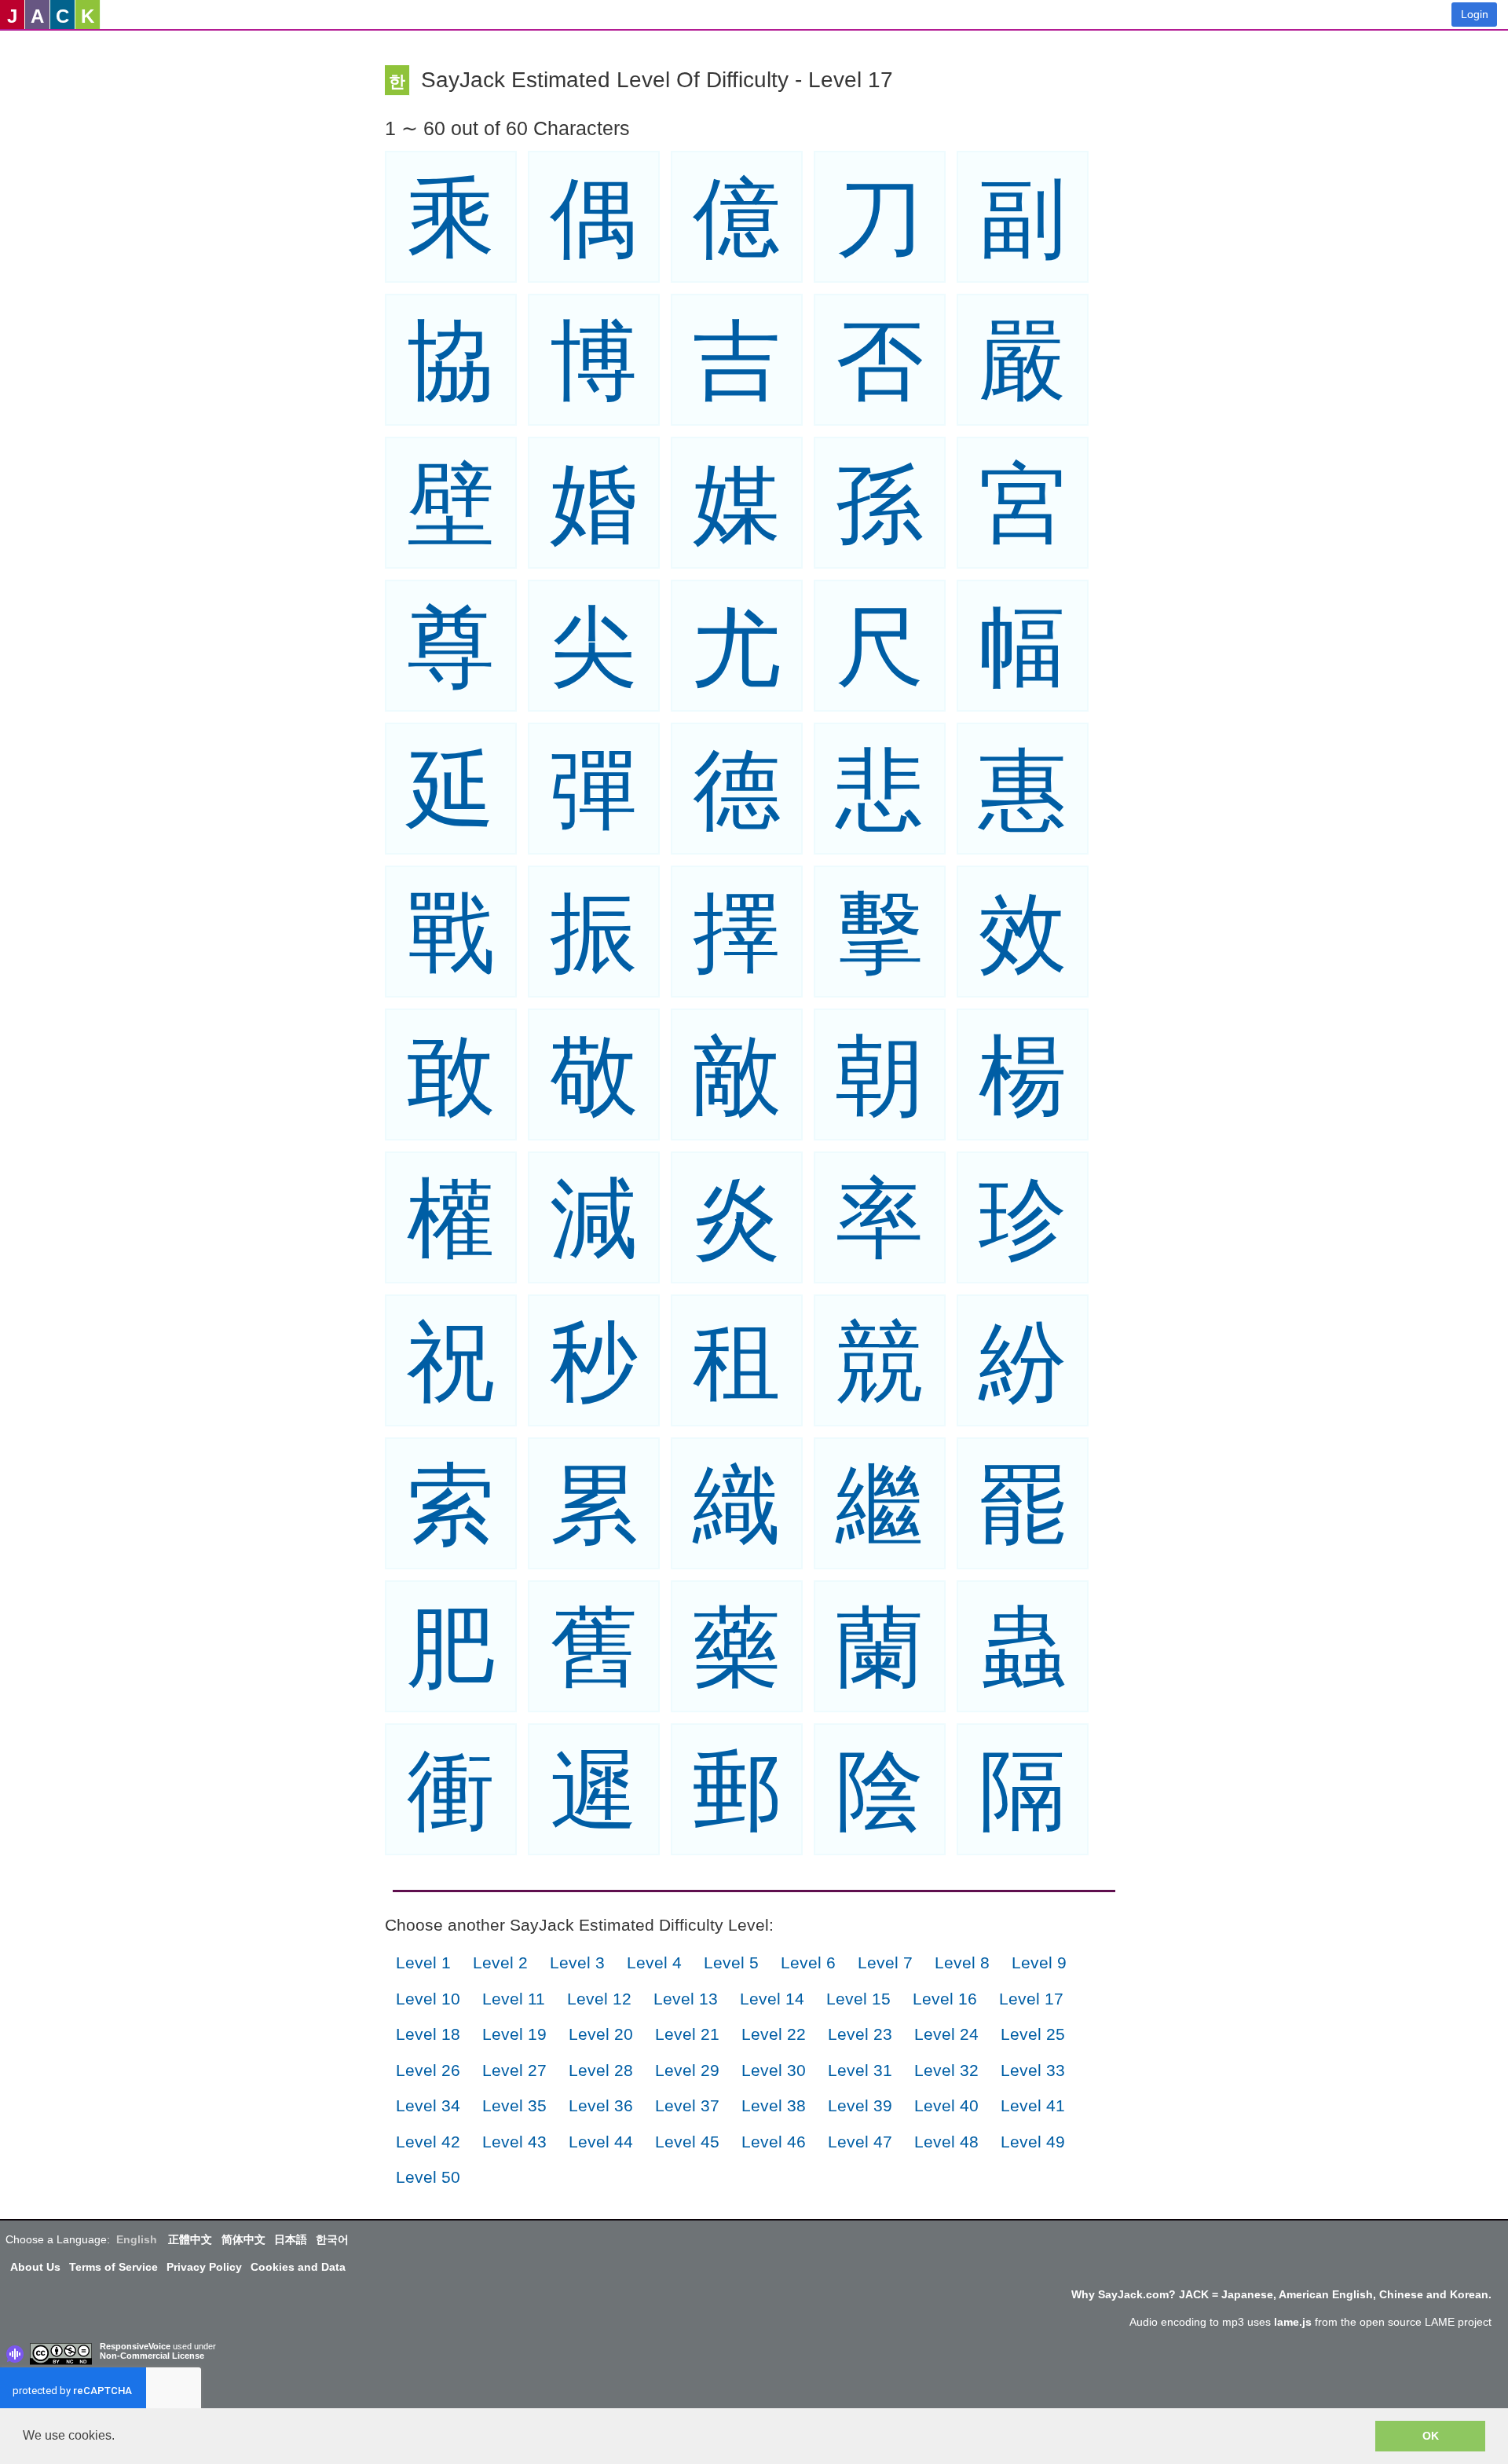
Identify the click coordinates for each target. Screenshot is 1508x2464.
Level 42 (428, 2142)
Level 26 (428, 2070)
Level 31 (860, 2070)
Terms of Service (113, 2267)
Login (1475, 14)
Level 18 (428, 2034)
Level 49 (1033, 2142)
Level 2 (500, 1962)
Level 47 (860, 2142)
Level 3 (577, 1962)
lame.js (1293, 2322)
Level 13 (686, 1999)
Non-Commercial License (152, 2356)
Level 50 (428, 2177)
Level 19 (514, 2034)
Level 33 (1033, 2070)
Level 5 (731, 1962)
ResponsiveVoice (135, 2346)
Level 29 (687, 2070)
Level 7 (885, 1962)
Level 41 (1033, 2105)
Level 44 (601, 2142)
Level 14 (772, 1999)
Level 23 (860, 2034)
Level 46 (774, 2142)
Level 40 (946, 2105)
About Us (35, 2267)
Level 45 (687, 2142)
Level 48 (946, 2142)
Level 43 (514, 2142)
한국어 (332, 2239)
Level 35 (514, 2105)
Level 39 (860, 2105)
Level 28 (601, 2070)
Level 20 (601, 2034)
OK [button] (1431, 2436)
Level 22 (774, 2034)
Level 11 (514, 1999)
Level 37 (687, 2105)
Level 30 (774, 2070)
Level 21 (687, 2034)
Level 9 (1039, 1962)
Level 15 (858, 1999)
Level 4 (654, 1962)
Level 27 (514, 2070)
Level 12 (599, 1999)
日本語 (291, 2239)
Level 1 (423, 1962)
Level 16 (945, 1999)
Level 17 (1031, 1999)
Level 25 (1033, 2034)
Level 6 (808, 1962)
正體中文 (190, 2239)
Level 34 (428, 2105)
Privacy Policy (204, 2267)
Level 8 (962, 1962)
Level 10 (428, 1999)
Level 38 (774, 2105)
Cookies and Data (298, 2267)
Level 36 (601, 2105)
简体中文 (243, 2239)
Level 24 (946, 2034)
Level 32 (946, 2070)
